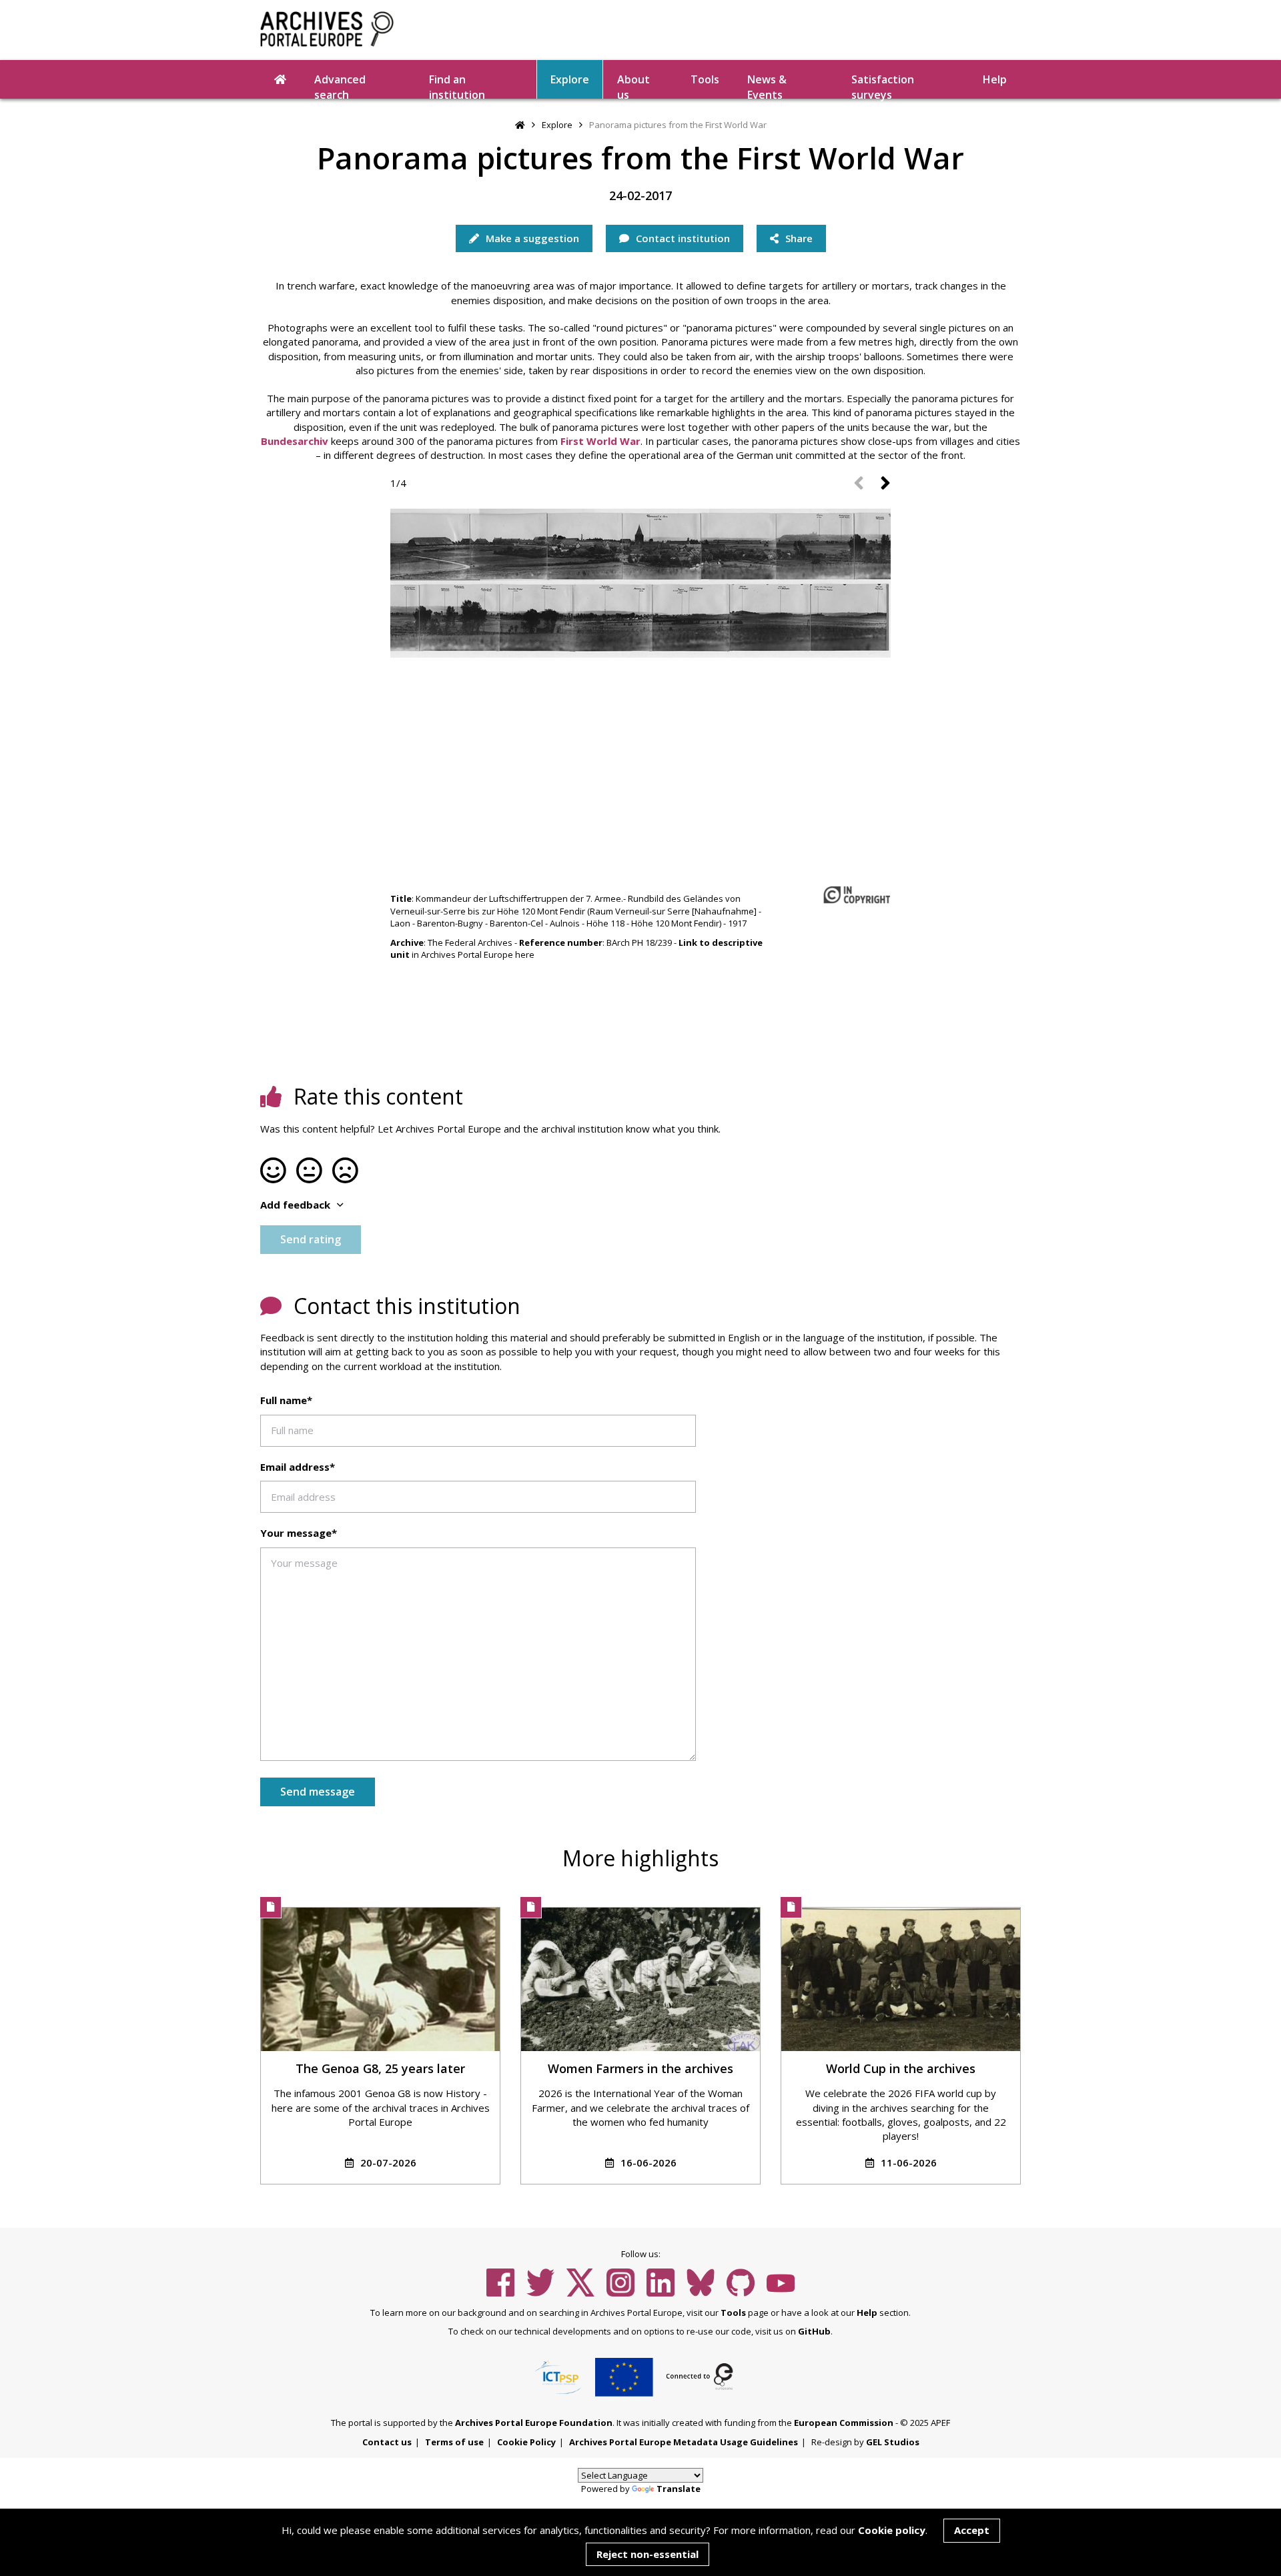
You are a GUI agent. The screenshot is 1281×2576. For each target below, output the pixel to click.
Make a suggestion (531, 238)
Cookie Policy (526, 2442)
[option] (640, 581)
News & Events (767, 85)
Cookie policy (892, 2530)
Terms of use (454, 2442)
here (525, 954)
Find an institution (457, 85)
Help (867, 2313)
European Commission (844, 2423)
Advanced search (340, 85)
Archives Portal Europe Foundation (534, 2423)
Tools (705, 79)
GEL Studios (893, 2442)
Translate (679, 2489)
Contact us (387, 2442)
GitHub (814, 2331)
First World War (600, 441)
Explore (570, 79)
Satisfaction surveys (883, 85)
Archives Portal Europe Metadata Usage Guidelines (684, 2442)
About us (633, 85)
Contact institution (682, 238)
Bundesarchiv (295, 441)
